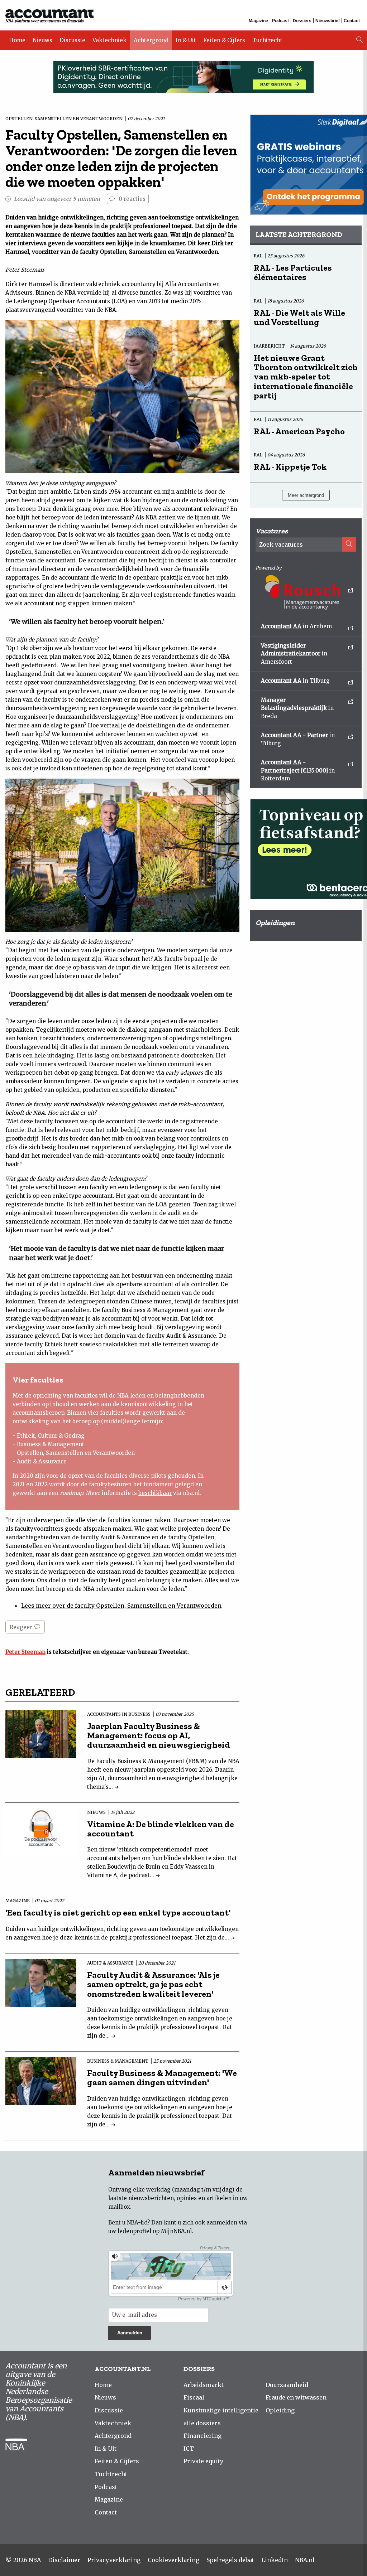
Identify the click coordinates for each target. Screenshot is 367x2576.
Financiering (202, 2436)
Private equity (203, 2461)
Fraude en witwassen (296, 2397)
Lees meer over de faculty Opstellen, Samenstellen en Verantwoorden (121, 1606)
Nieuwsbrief (328, 21)
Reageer (22, 1627)
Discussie (72, 40)
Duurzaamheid (287, 2385)
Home (17, 40)
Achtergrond (151, 40)
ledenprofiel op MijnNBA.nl (155, 2231)
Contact (352, 21)
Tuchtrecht (267, 40)
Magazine (258, 21)
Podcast (280, 21)
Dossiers (302, 21)
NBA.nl (305, 2560)
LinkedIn (275, 2560)
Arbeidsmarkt (204, 2385)
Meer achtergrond (306, 495)
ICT (189, 2449)
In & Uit (186, 40)
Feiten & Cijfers (224, 40)
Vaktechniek (109, 40)
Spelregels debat (230, 2560)
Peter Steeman (25, 1652)
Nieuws (42, 40)
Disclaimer (64, 2560)
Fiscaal (194, 2397)
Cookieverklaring (173, 2560)
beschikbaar (155, 1493)
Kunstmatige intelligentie (221, 2410)
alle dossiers (202, 2423)
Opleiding (280, 2410)
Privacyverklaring (114, 2560)
